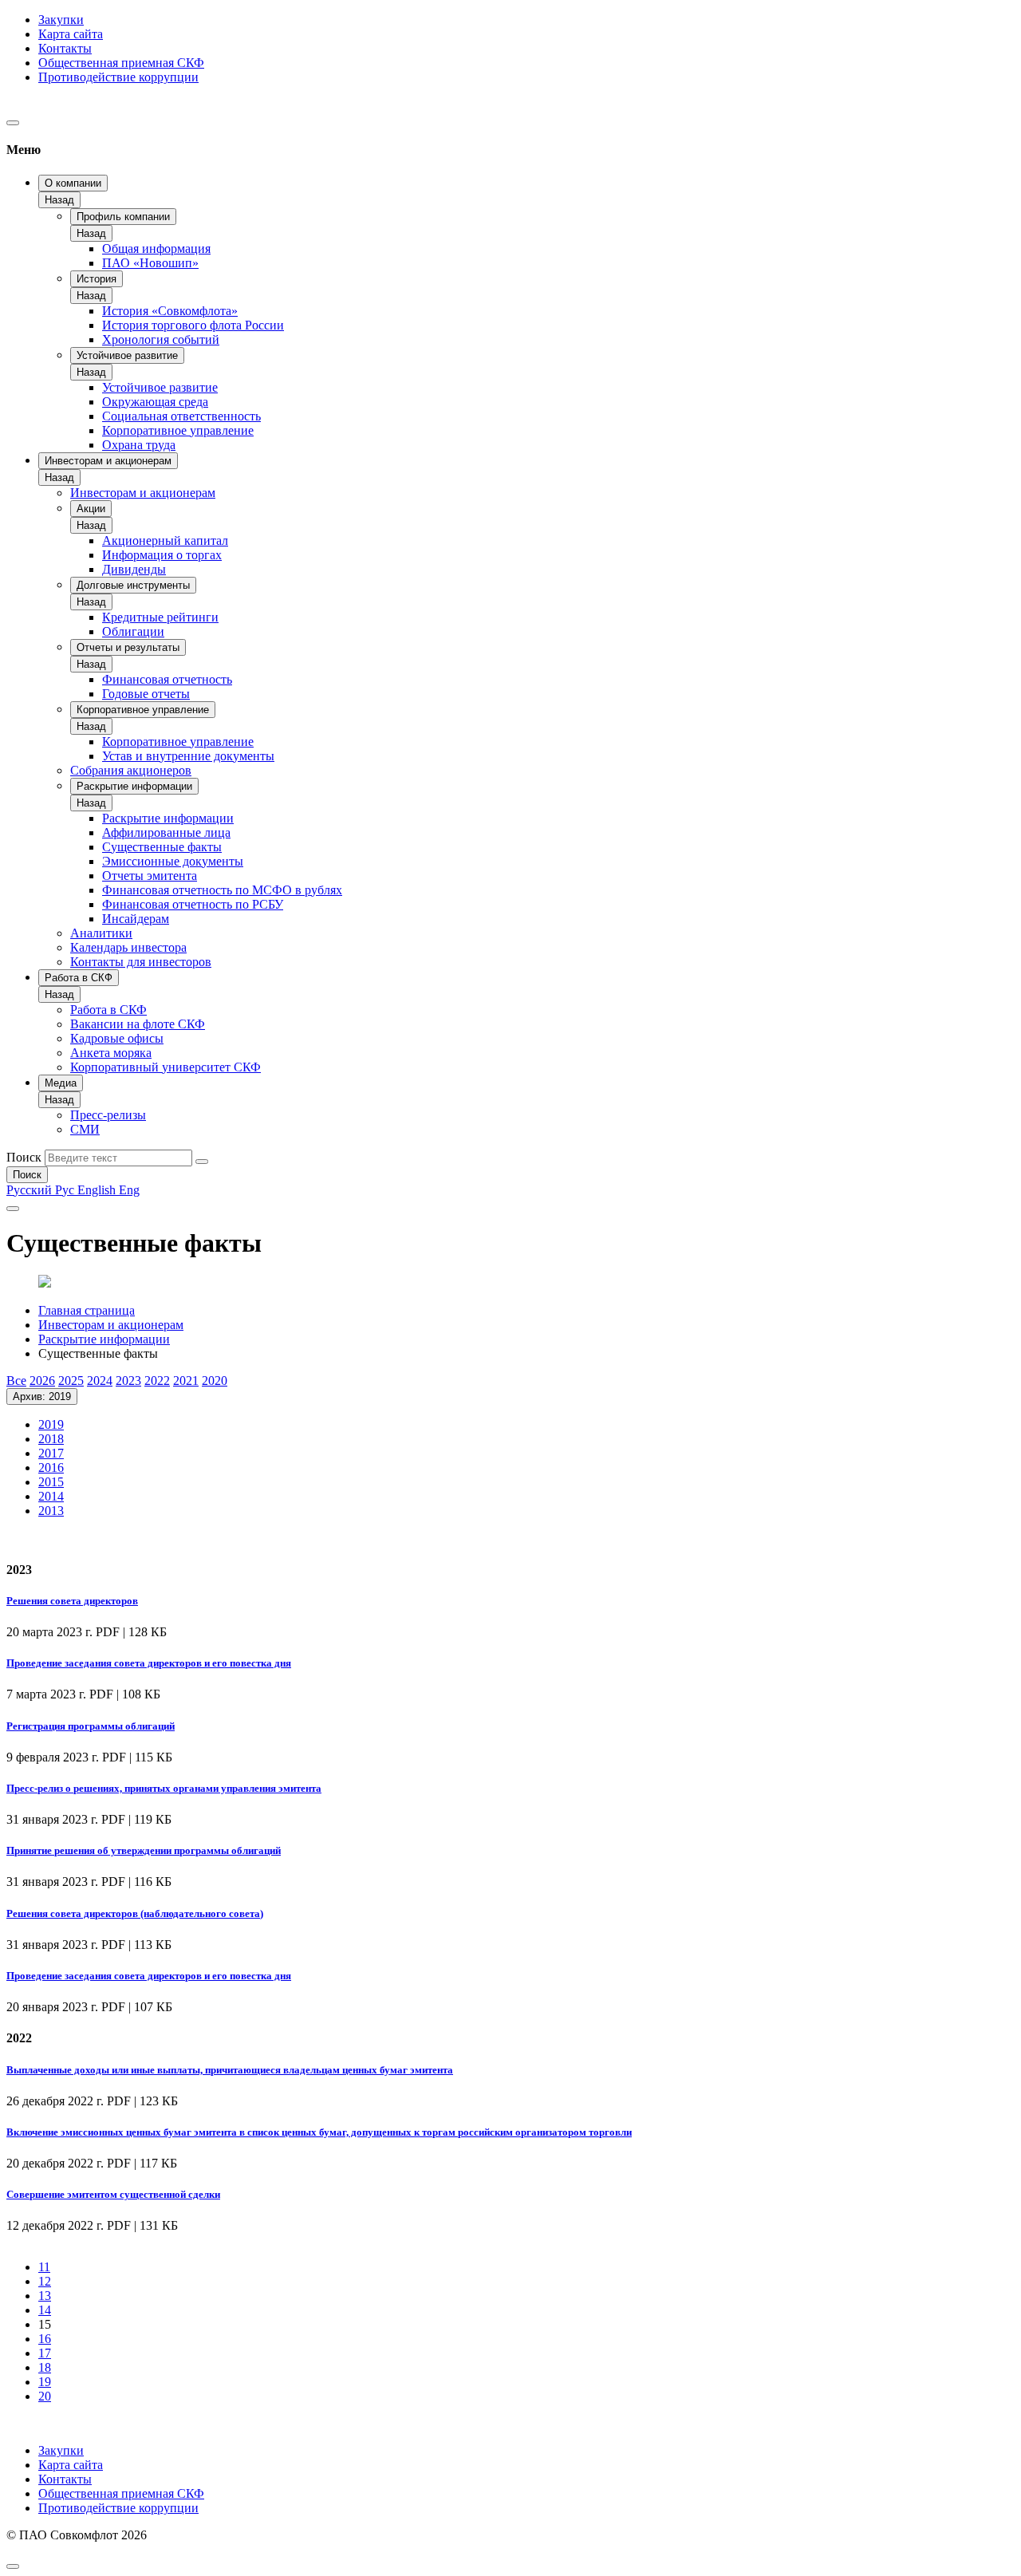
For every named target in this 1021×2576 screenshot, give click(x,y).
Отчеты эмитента (150, 876)
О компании (73, 183)
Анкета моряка (111, 1053)
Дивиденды (134, 569)
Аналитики (101, 933)
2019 (51, 1424)
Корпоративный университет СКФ (166, 1067)
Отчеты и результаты (128, 647)
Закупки (61, 20)
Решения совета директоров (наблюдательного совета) (135, 1913)
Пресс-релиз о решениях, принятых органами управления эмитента (164, 1788)
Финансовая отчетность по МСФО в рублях (222, 890)
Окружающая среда (155, 402)
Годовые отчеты (146, 694)
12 (45, 2281)
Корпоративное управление (178, 430)
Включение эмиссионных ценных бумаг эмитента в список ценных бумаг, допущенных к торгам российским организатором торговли (319, 2132)
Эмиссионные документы (173, 861)
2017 (51, 1453)
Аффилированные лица (166, 832)
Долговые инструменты (133, 585)
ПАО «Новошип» (150, 263)
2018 (51, 1439)
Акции (91, 509)
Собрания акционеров (131, 770)
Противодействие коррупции (118, 77)
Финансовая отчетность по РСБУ (193, 904)
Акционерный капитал (165, 540)
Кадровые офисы (117, 1038)
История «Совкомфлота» (170, 311)
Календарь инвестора (128, 947)
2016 (51, 1467)
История (97, 279)
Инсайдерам (136, 919)
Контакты (65, 48)
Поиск (24, 1157)
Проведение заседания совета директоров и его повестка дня (149, 1663)
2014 (51, 1496)
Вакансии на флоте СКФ (138, 1024)
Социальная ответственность (181, 416)
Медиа (61, 1083)
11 (44, 2267)
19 (45, 2382)
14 (45, 2310)
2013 (51, 1511)
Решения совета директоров (72, 1601)
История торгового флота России (193, 325)
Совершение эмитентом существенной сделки (113, 2194)
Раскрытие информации (134, 786)
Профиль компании (123, 217)
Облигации (133, 631)
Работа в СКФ (79, 978)
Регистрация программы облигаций (91, 1726)
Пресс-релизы (108, 1115)
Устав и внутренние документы (188, 756)
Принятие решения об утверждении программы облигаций (144, 1850)
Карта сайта (71, 34)
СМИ (85, 1129)
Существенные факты (162, 847)
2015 (51, 1482)
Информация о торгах (162, 555)
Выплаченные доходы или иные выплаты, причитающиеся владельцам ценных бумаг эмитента (230, 2070)
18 (45, 2367)
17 (45, 2353)
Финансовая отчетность (167, 679)
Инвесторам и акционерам (108, 461)
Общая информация (156, 249)
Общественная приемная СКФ (121, 63)
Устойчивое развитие (127, 355)
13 (45, 2296)
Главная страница (87, 1310)
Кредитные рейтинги (160, 617)
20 (45, 2396)
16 (45, 2339)
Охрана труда (139, 445)
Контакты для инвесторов (141, 962)
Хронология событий (161, 339)
